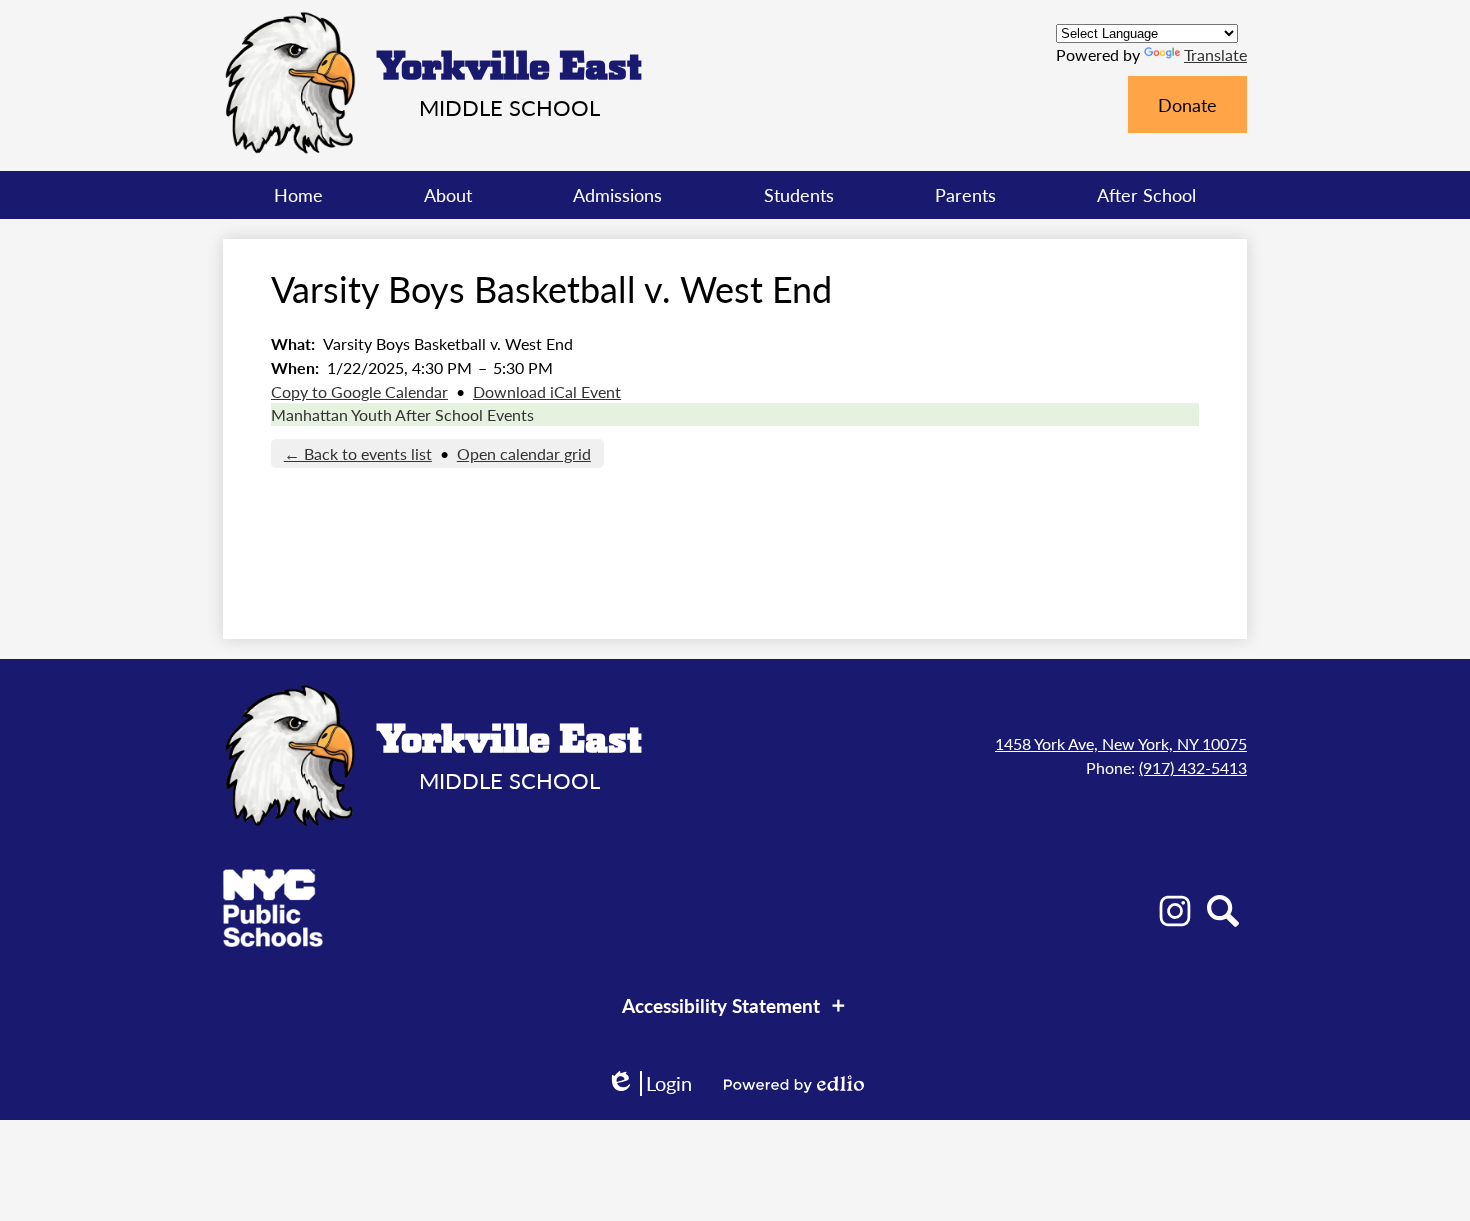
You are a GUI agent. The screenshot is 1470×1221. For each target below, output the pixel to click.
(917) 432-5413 (1193, 767)
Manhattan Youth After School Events (402, 414)
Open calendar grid (524, 453)
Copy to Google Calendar (359, 391)
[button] (448, 195)
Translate (1215, 54)
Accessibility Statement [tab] (721, 1005)
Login (649, 1083)
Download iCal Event (547, 391)
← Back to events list (358, 453)
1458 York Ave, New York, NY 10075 (1121, 743)
